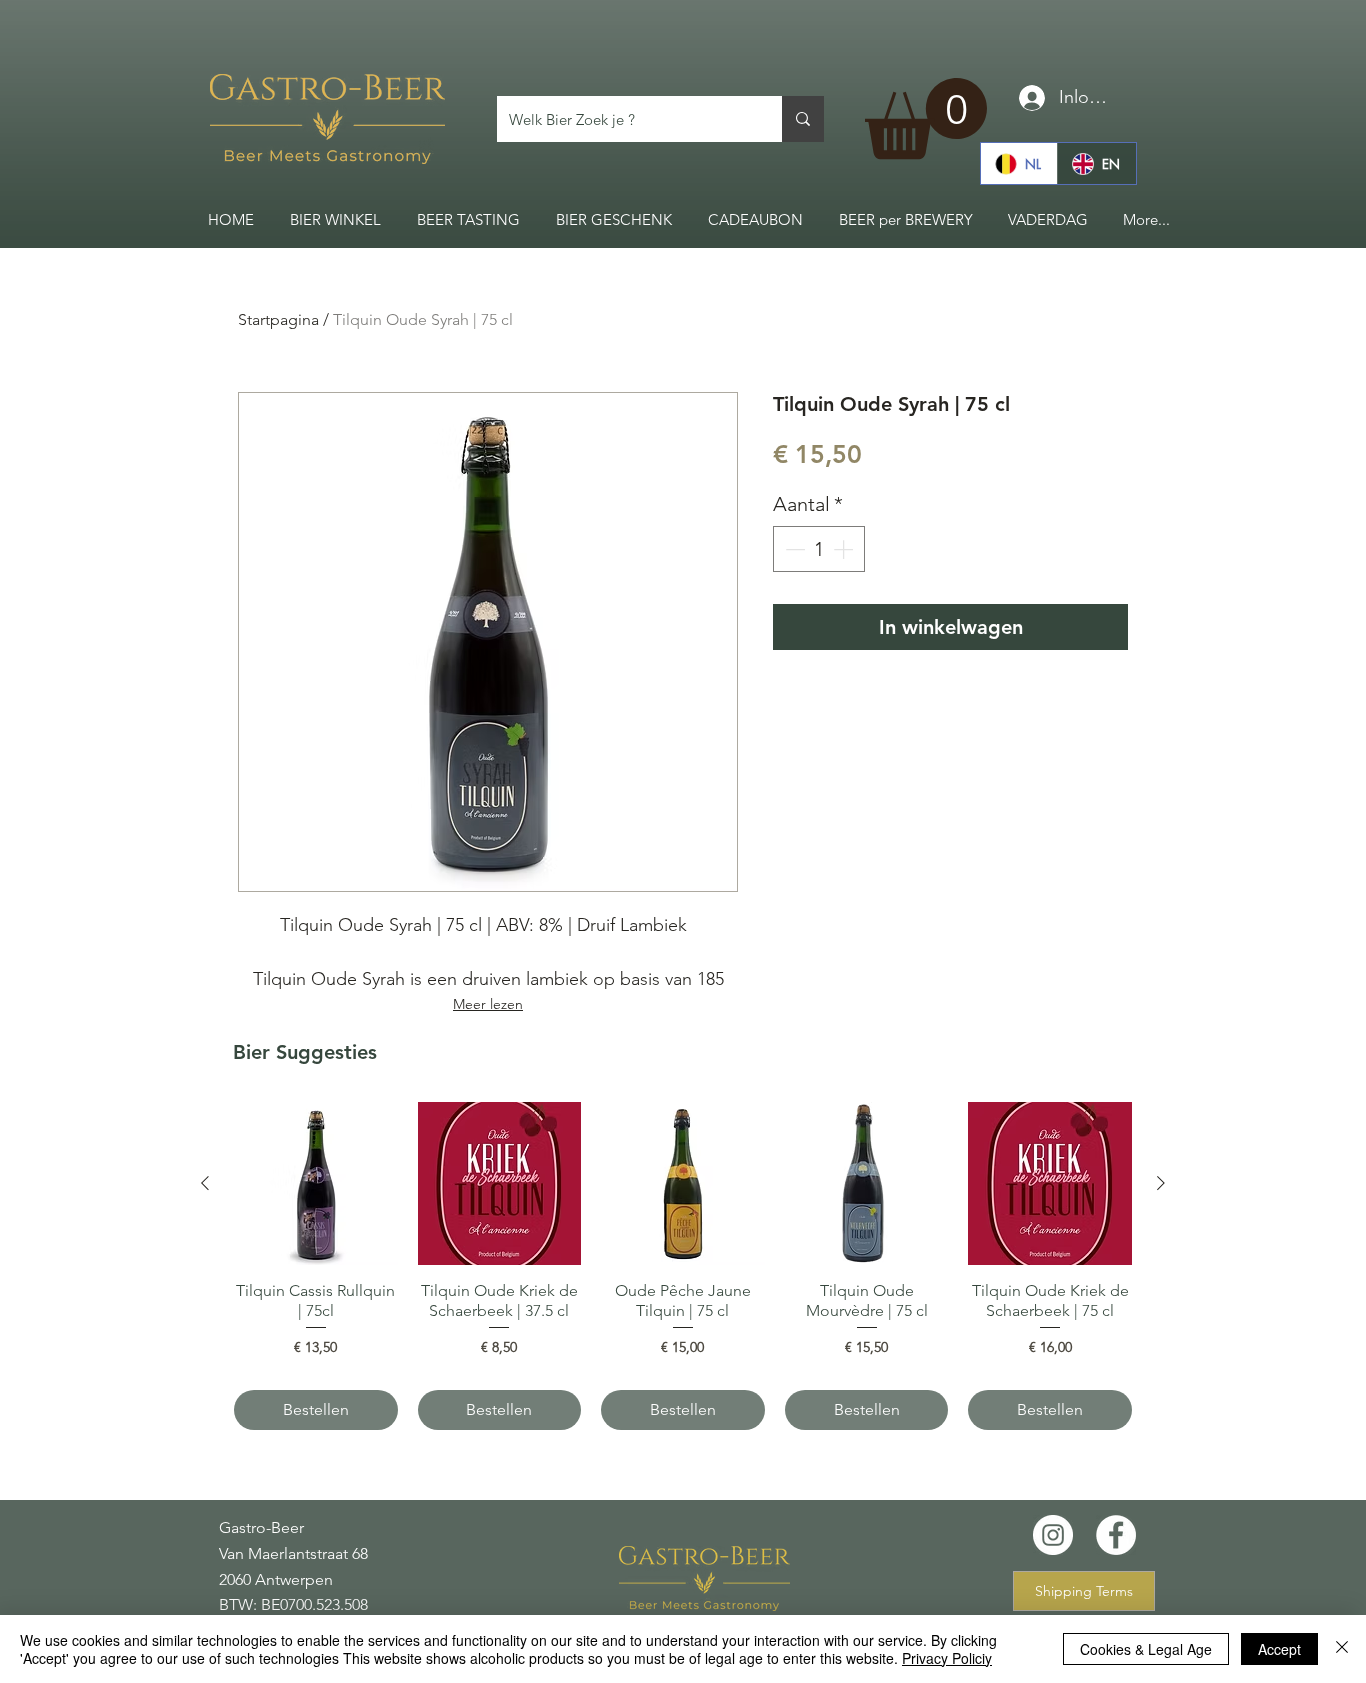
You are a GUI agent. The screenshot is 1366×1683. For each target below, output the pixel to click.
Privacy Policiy (947, 1658)
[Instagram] (1053, 1535)
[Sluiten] (1342, 1649)
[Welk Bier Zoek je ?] (803, 119)
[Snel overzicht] (316, 1184)
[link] (926, 118)
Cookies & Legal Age (1146, 1649)
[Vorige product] (205, 1183)
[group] (683, 1266)
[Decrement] (793, 549)
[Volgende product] (1161, 1183)
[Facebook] (1116, 1535)
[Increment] (845, 549)
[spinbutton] (819, 549)
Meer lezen (488, 1004)
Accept (1279, 1649)
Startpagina (278, 319)
